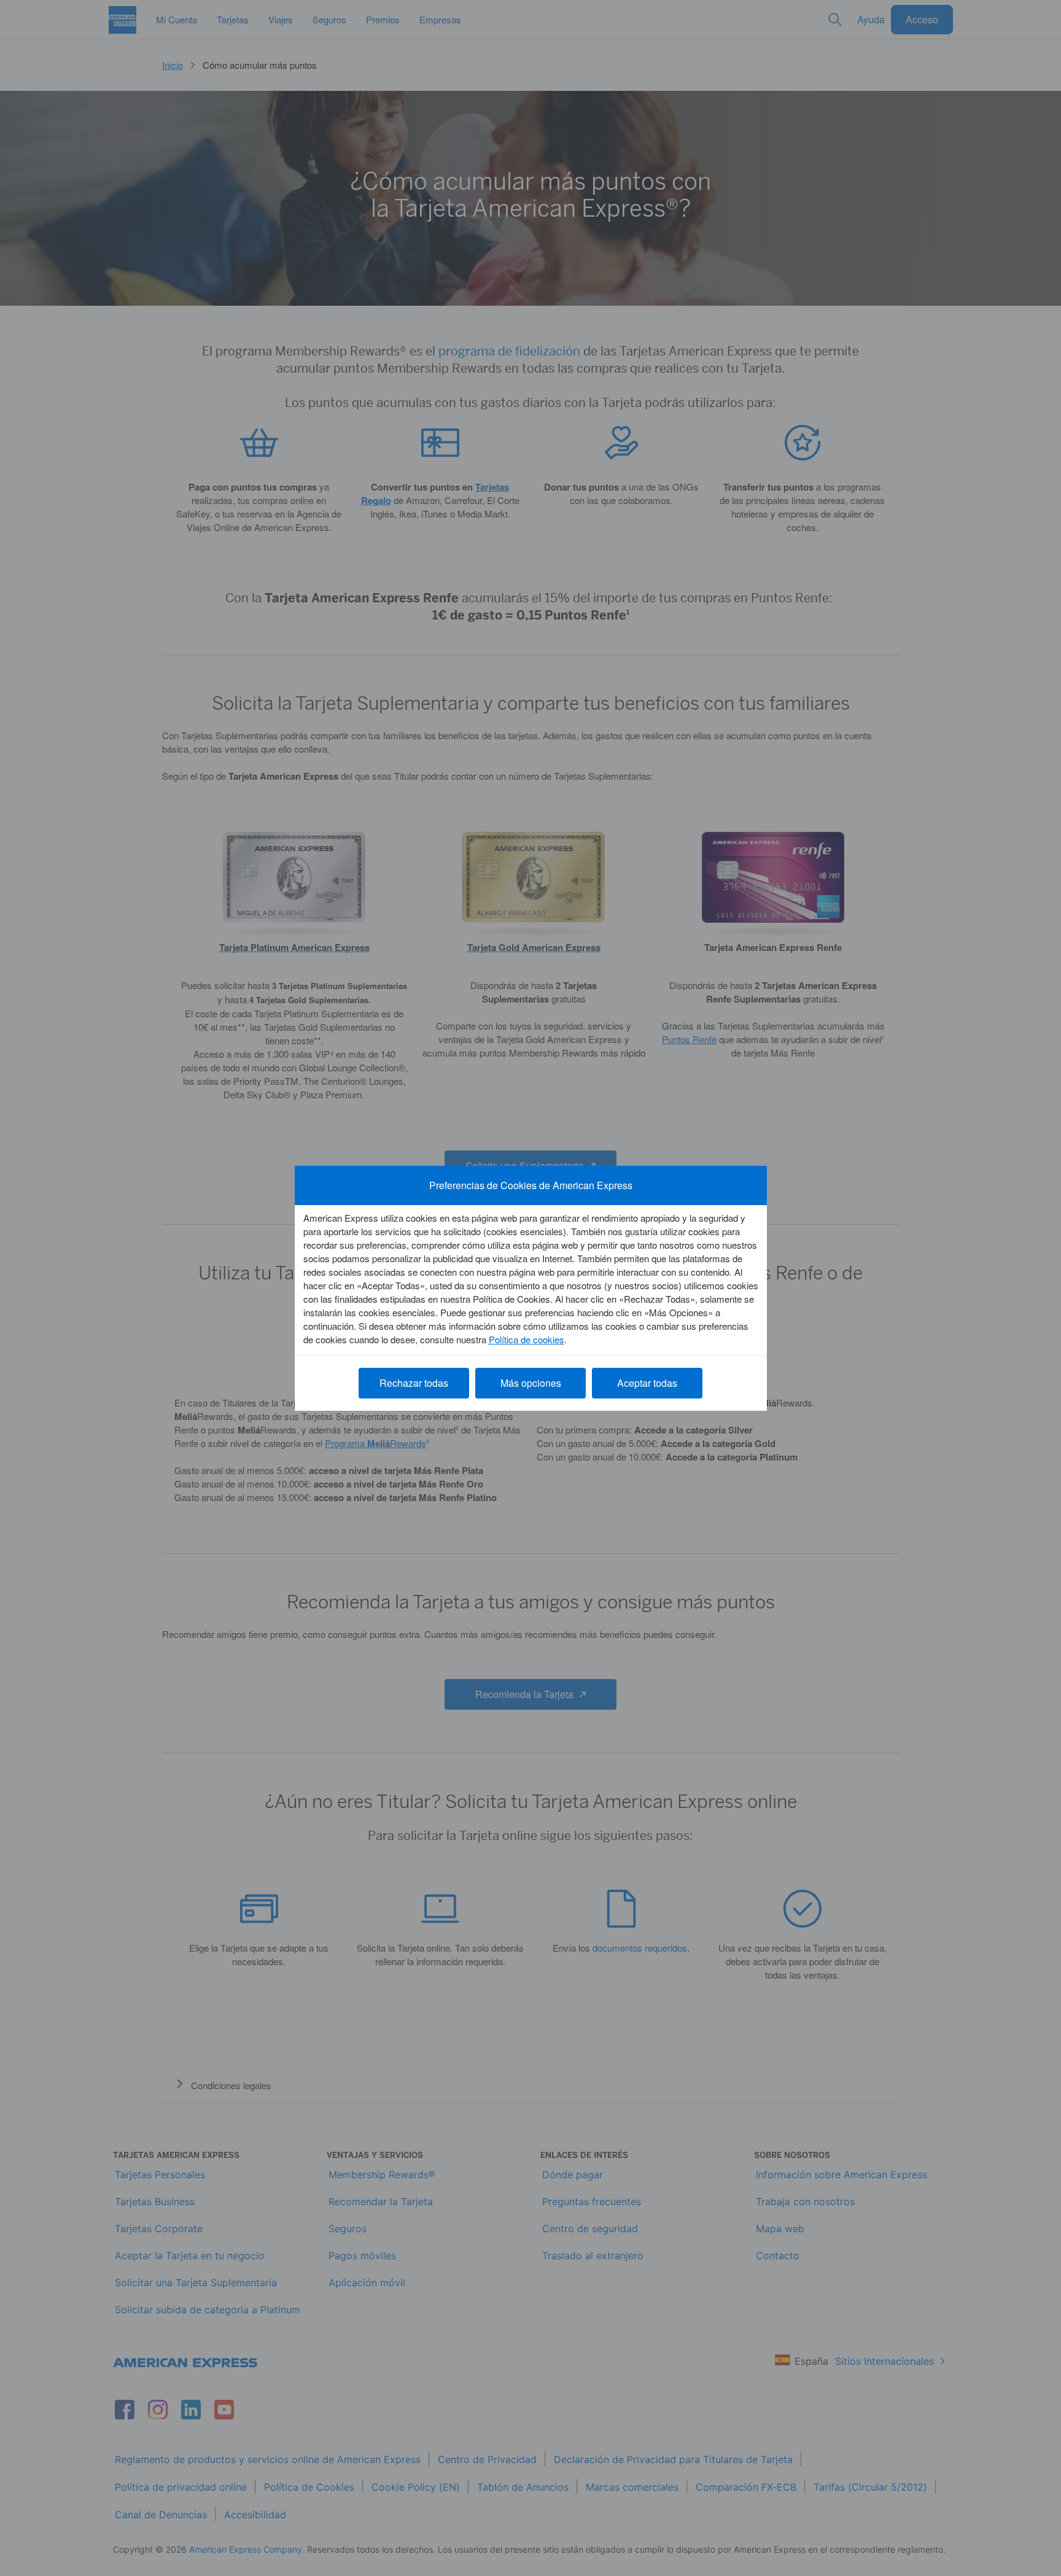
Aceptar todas (647, 1383)
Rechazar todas (414, 1383)
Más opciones (531, 1383)
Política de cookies (527, 1339)
